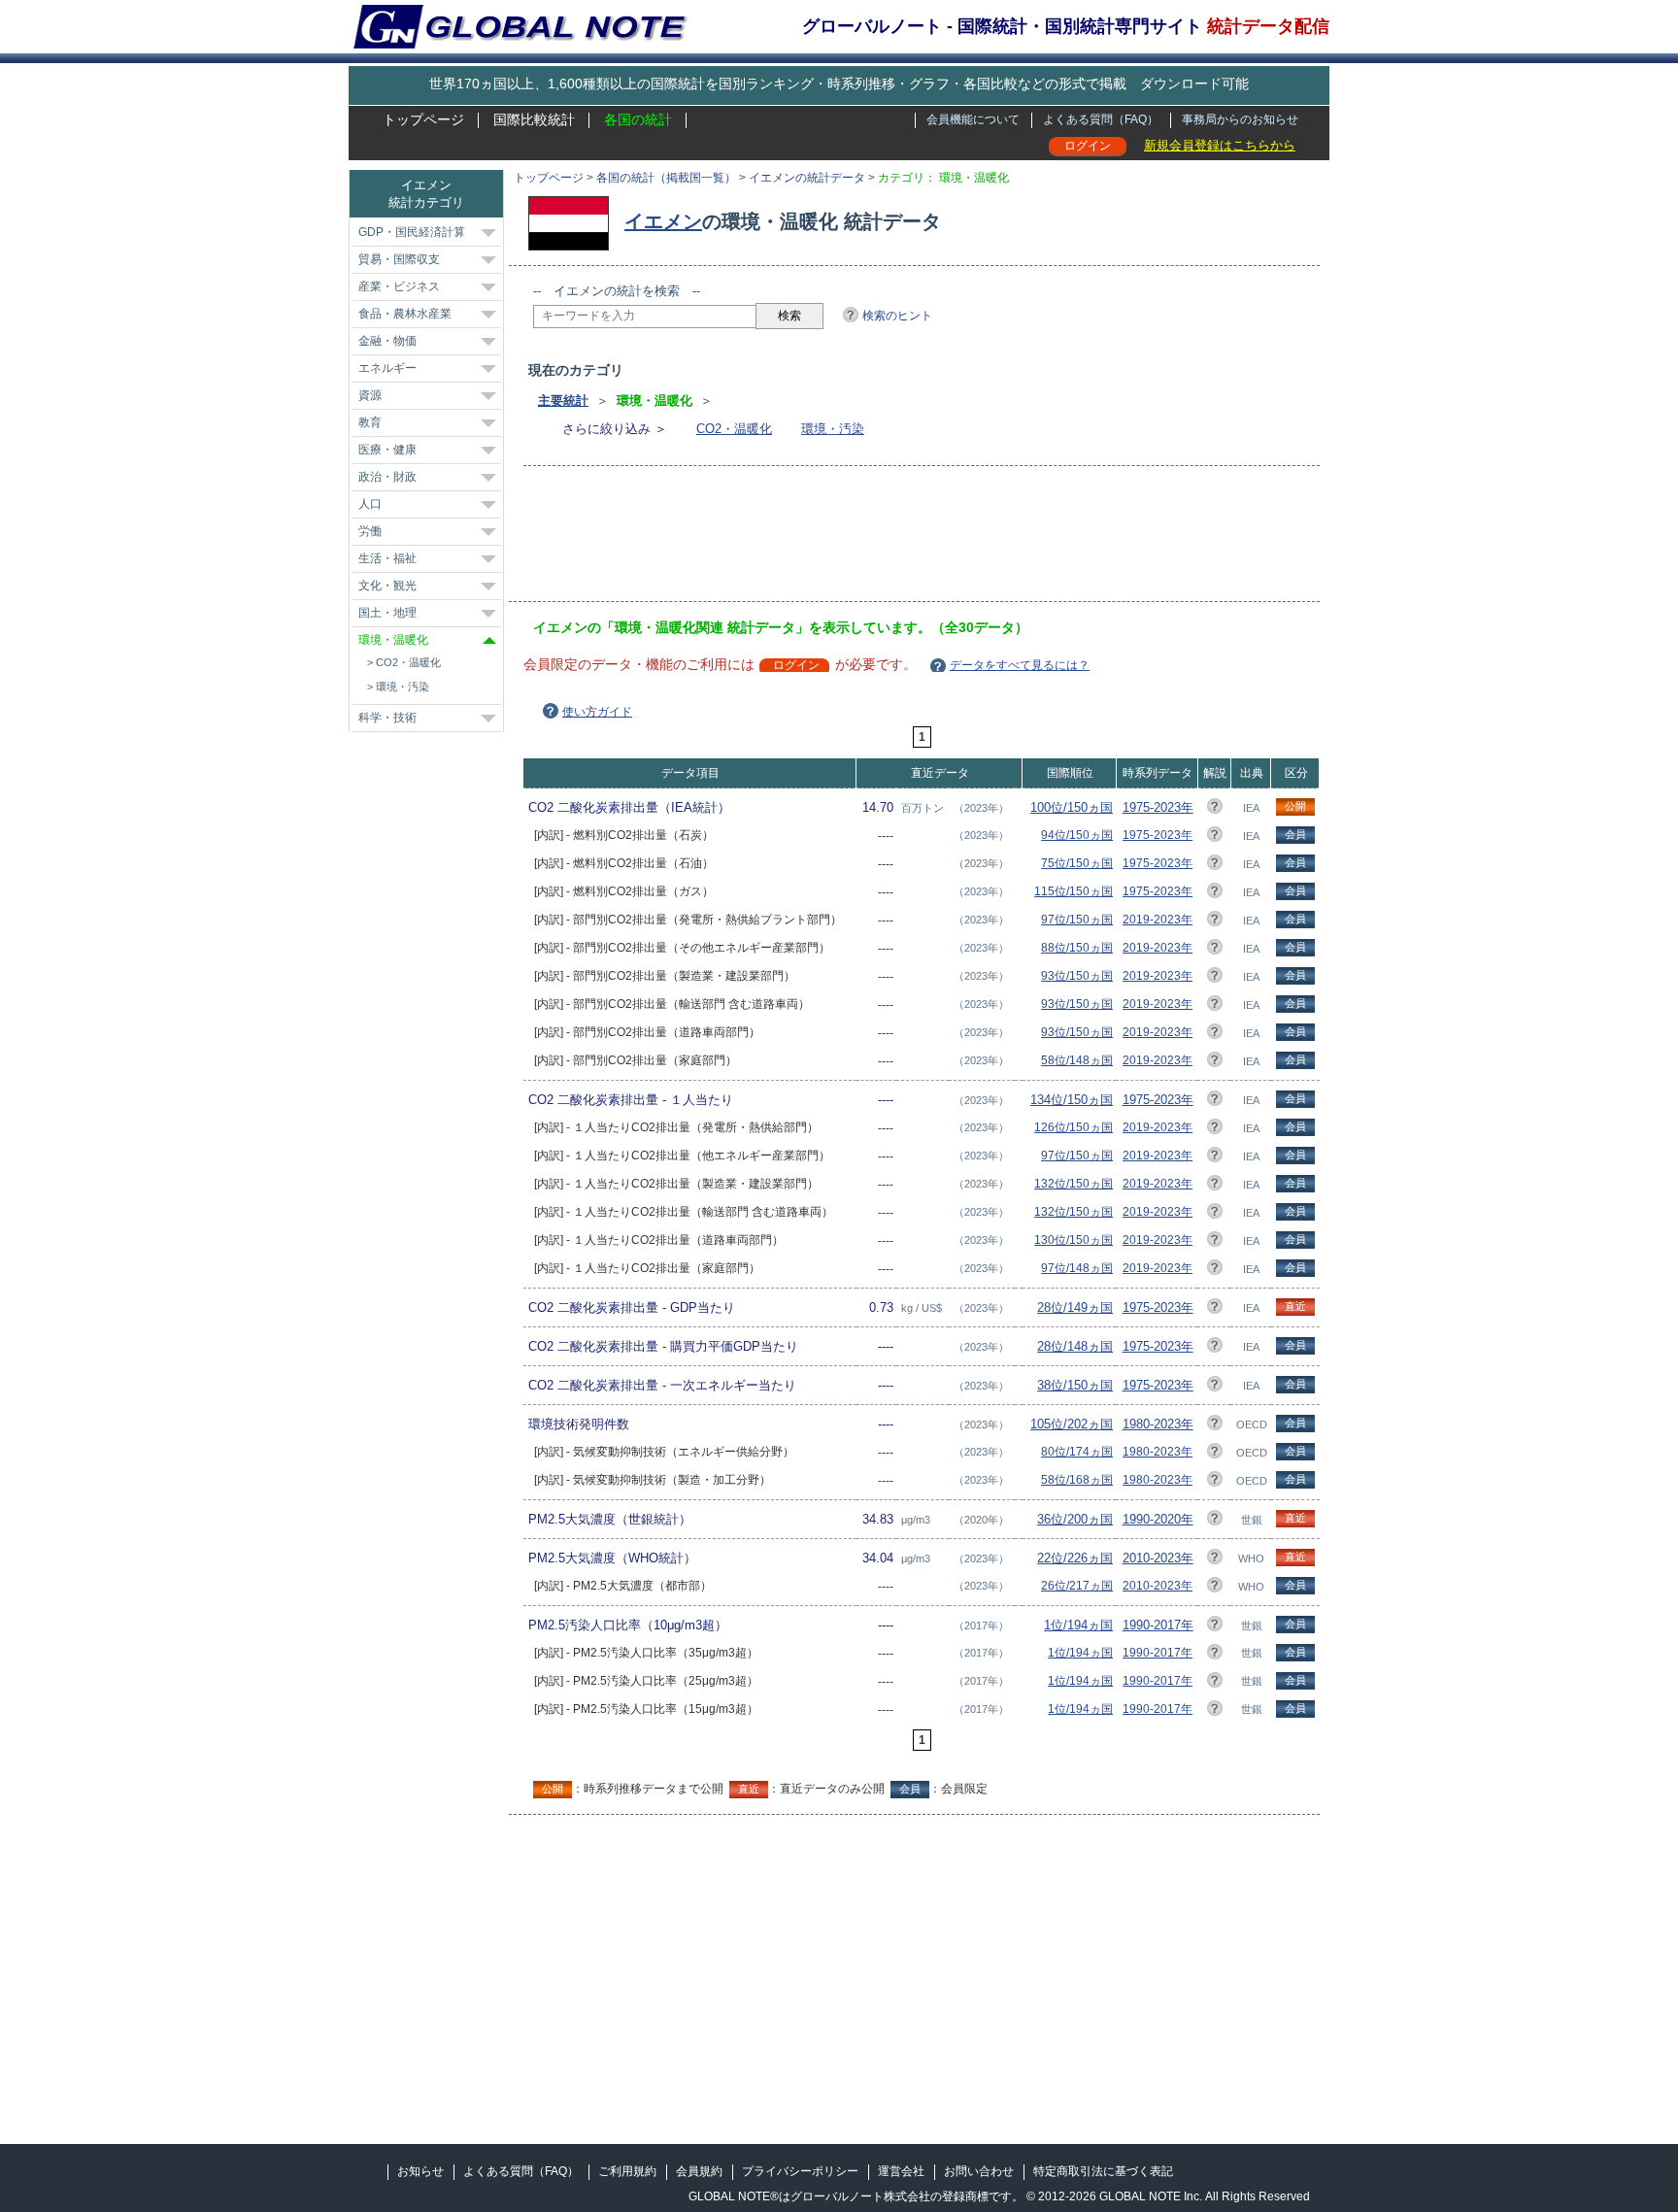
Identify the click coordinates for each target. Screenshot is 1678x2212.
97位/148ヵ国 (1077, 1268)
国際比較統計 (534, 119)
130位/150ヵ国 (1074, 1240)
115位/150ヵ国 (1074, 891)
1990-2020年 (1158, 1519)
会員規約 (699, 2171)
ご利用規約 (627, 2171)
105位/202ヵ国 (1072, 1424)
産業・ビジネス (399, 286)
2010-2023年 (1158, 1558)
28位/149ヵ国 (1075, 1307)
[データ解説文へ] (1215, 809)
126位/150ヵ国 (1074, 1127)
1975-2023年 (1158, 807)
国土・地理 (387, 613)
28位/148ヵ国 (1075, 1346)
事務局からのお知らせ (1240, 119)
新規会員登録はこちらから (1220, 145)
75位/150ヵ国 (1077, 863)
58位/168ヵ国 (1077, 1480)
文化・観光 (387, 586)
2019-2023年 (1158, 920)
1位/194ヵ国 (1078, 1625)
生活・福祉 (387, 558)
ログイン (1088, 146)
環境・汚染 (833, 429)
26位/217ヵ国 (1077, 1586)
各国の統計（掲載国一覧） (666, 178)
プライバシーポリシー (800, 2171)
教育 (370, 422)
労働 (370, 531)
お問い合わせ (979, 2171)
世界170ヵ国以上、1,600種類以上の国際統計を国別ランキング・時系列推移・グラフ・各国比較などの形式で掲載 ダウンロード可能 (839, 84)
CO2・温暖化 (734, 429)
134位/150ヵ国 (1072, 1100)
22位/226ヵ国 (1075, 1558)
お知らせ (420, 2171)
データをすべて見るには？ (1020, 665)
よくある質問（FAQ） (1101, 119)
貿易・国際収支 (399, 259)
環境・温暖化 (393, 640)
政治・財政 (387, 477)
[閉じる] (489, 640)
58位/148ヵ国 (1077, 1060)
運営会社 (901, 2171)
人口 (370, 504)
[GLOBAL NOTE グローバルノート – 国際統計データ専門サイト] (522, 45)
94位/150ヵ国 (1077, 835)
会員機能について (973, 119)
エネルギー (387, 368)
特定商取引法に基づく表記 (1103, 2171)
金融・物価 (387, 341)
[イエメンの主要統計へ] (573, 221)
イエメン (663, 221)
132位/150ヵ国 (1074, 1184)
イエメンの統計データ (807, 178)
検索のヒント (897, 316)
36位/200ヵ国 (1075, 1519)
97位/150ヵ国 (1077, 920)
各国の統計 (638, 119)
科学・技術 (387, 718)
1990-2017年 (1158, 1625)
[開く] (488, 233)
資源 (370, 395)
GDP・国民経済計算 (412, 232)
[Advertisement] (887, 540)
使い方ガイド (597, 712)
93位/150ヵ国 (1077, 976)
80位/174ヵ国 (1077, 1452)
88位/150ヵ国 (1077, 948)
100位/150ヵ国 (1072, 807)
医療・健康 (387, 450)
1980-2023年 (1158, 1424)
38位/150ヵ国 (1075, 1385)
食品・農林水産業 (405, 314)
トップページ (423, 119)
